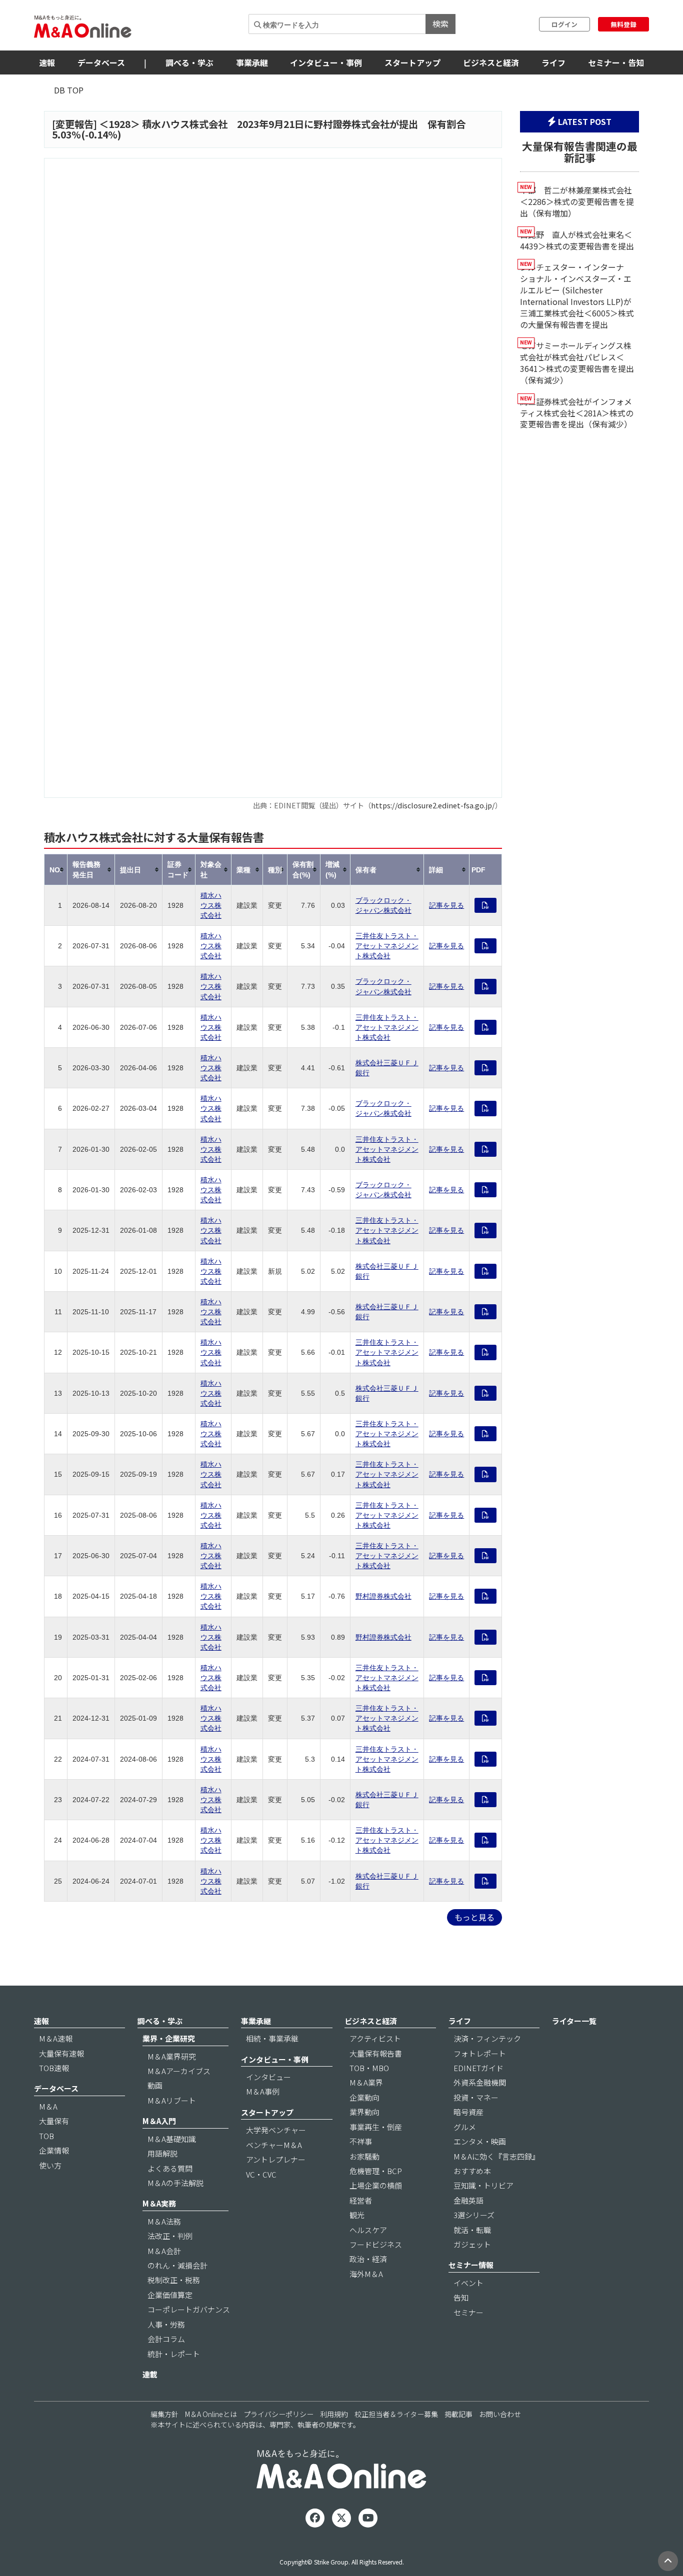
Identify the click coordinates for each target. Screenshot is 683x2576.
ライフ (553, 62)
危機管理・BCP (376, 2171)
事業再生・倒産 (376, 2127)
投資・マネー (476, 2097)
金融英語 (468, 2200)
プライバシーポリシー (278, 2414)
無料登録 (623, 24)
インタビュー (268, 2077)
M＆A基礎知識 (172, 2139)
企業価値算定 (170, 2295)
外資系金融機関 (480, 2082)
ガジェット (472, 2244)
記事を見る (446, 905)
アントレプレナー (276, 2159)
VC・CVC (261, 2174)
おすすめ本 (472, 2171)
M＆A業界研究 (172, 2056)
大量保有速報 (61, 2053)
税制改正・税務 (174, 2280)
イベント (468, 2283)
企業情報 (54, 2150)
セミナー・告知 (616, 62)
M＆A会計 (164, 2251)
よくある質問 (170, 2168)
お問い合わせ (500, 2414)
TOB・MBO (369, 2068)
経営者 (361, 2200)
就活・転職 (472, 2230)
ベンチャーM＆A (274, 2145)
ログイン (564, 24)
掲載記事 (458, 2414)
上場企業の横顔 (376, 2185)
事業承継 (252, 62)
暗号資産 (468, 2112)
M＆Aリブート (172, 2100)
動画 (155, 2085)
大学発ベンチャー (276, 2130)
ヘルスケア (368, 2230)
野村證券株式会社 (383, 1596)
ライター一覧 (574, 2021)
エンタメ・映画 (480, 2141)
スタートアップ (412, 62)
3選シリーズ (474, 2215)
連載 (150, 2374)
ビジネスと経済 (491, 62)
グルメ (465, 2127)
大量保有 (54, 2121)
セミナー (468, 2312)
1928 (119, 124)
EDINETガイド (478, 2068)
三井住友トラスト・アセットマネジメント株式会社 (387, 946)
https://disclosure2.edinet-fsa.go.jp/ (433, 805)
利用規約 (334, 2414)
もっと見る (474, 1917)
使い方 (50, 2165)
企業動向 (364, 2097)
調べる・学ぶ (189, 62)
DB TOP (69, 90)
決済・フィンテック (487, 2038)
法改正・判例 (170, 2236)
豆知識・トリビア (483, 2185)
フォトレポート (480, 2053)
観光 (357, 2215)
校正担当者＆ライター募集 (396, 2414)
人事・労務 (166, 2324)
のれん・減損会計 (177, 2265)
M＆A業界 (366, 2082)
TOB (46, 2136)
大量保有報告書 (376, 2053)
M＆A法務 (164, 2221)
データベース (101, 62)
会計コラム (166, 2339)
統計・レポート (174, 2354)
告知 (461, 2297)
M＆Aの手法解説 (175, 2183)
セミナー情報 (471, 2265)
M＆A (48, 2106)
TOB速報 (54, 2068)
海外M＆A (366, 2274)
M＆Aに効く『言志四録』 (496, 2156)
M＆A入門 (159, 2121)
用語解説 (162, 2153)
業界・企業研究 (169, 2038)
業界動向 (364, 2112)
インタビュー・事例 (326, 62)
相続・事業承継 (272, 2038)
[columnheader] (56, 870)
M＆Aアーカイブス (179, 2071)
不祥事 (361, 2141)
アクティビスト (375, 2038)
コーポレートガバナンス (189, 2309)
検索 (440, 23)
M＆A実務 (159, 2203)
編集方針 (164, 2414)
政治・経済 (368, 2259)
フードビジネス (376, 2244)
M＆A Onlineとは (211, 2414)
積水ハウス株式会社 (211, 905)
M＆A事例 (263, 2091)
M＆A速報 (56, 2038)
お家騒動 (364, 2156)
